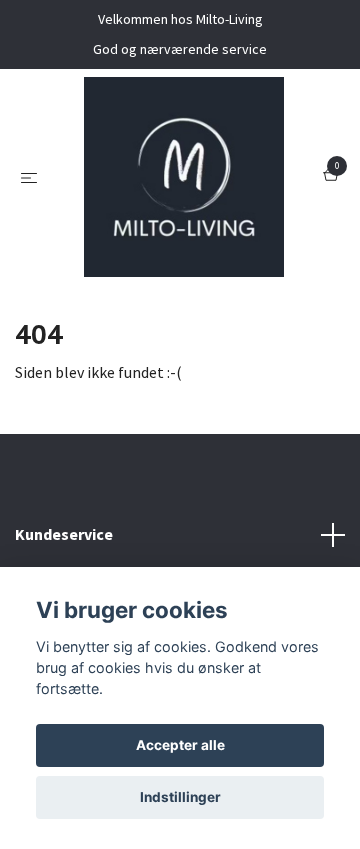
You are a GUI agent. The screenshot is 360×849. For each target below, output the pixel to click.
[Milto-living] (184, 177)
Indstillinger (180, 797)
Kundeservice (64, 534)
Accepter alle (180, 745)
